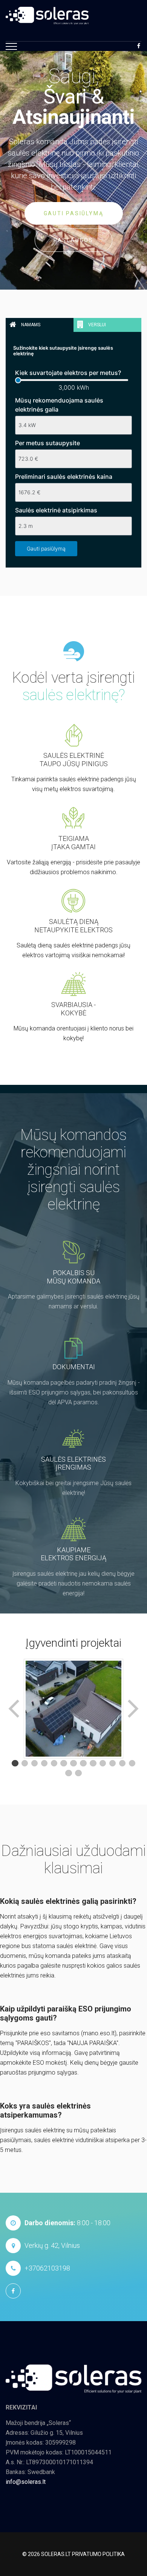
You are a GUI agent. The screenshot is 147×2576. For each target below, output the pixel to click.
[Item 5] (54, 1763)
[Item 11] (113, 1763)
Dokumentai (74, 1367)
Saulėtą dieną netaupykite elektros (73, 926)
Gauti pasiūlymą (74, 213)
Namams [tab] (30, 325)
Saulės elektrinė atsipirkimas (56, 510)
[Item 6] (64, 1763)
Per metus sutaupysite (47, 443)
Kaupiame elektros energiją (73, 1554)
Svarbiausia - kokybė (73, 1009)
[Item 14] (69, 1773)
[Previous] (15, 1709)
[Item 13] (132, 1763)
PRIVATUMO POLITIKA (98, 2554)
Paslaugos (73, 240)
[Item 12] (122, 1763)
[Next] (132, 1709)
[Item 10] (103, 1763)
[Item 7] (73, 1763)
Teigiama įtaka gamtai (73, 843)
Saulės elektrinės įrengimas (73, 1463)
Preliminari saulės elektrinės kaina (64, 477)
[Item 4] (44, 1763)
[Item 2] (25, 1763)
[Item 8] (83, 1763)
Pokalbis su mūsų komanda (73, 1277)
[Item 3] (35, 1763)
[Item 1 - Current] (15, 1763)
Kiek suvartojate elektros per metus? (68, 373)
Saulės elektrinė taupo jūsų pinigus (74, 760)
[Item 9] (93, 1763)
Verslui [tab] (96, 325)
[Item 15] (78, 1773)
